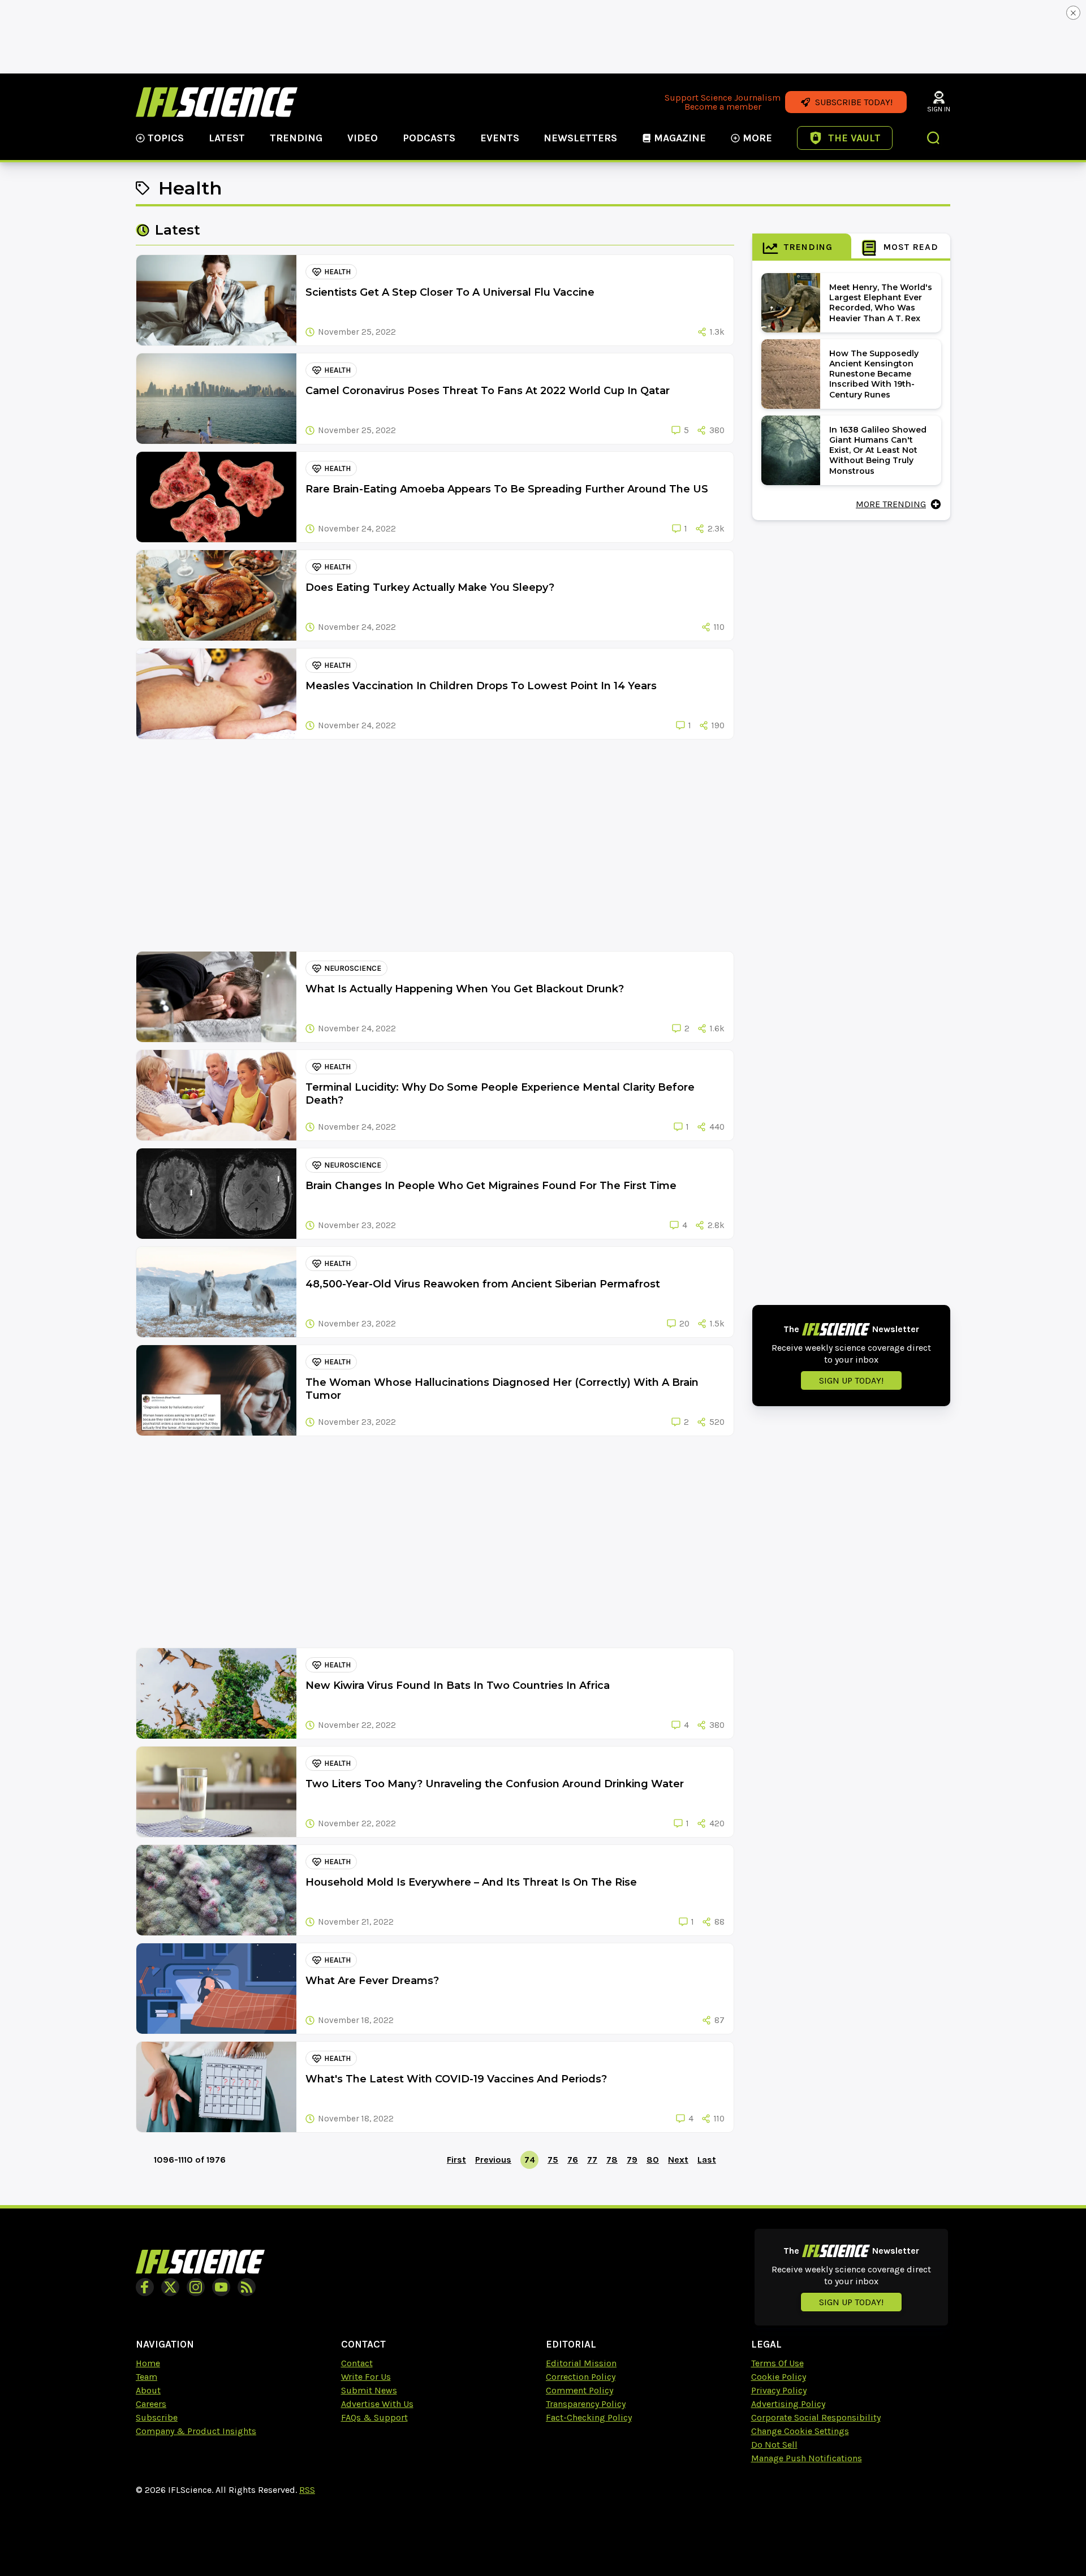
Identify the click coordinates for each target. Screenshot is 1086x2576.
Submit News (369, 2390)
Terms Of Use (777, 2363)
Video (363, 138)
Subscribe (157, 2417)
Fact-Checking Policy (589, 2417)
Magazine (680, 138)
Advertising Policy (788, 2404)
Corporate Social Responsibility (816, 2417)
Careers (151, 2404)
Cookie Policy (779, 2377)
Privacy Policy (779, 2390)
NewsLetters (580, 138)
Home (148, 2363)
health (337, 272)
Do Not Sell (774, 2445)
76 (573, 2160)
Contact (357, 2363)
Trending (296, 138)
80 (653, 2160)
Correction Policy (581, 2377)
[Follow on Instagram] (196, 2287)
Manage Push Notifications (807, 2458)
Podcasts (429, 138)
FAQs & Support (374, 2417)
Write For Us (366, 2377)
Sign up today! (851, 1380)
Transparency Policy (586, 2404)
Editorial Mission (581, 2363)
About (148, 2390)
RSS (307, 2490)
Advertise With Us (377, 2404)
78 (612, 2160)
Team (146, 2377)
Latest (227, 138)
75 (553, 2160)
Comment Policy (579, 2390)
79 (632, 2160)
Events (500, 138)
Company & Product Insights (196, 2431)
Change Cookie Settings (800, 2431)
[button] (934, 139)
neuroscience (353, 968)
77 (592, 2160)
